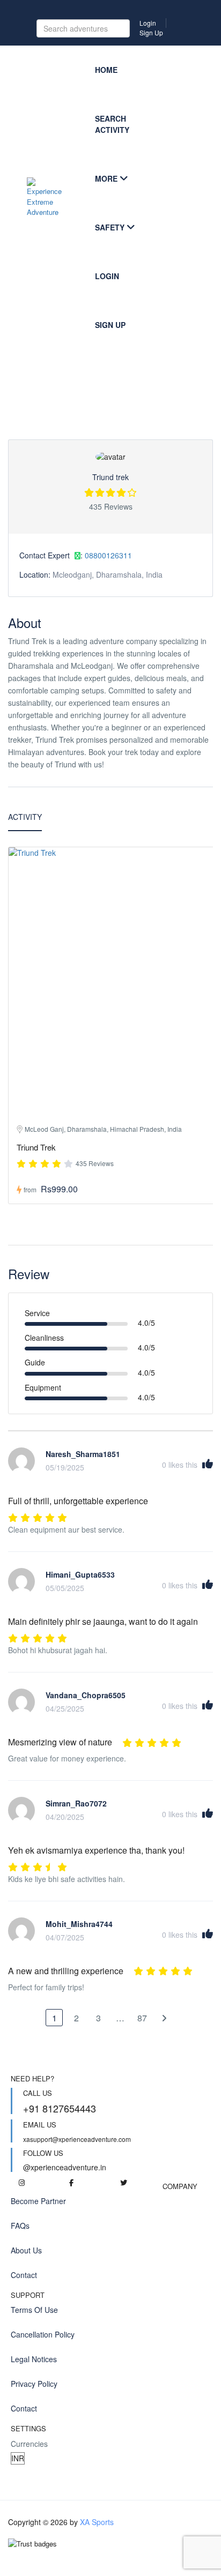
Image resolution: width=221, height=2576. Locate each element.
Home (106, 70)
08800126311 (108, 555)
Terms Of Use (34, 2310)
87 (142, 2018)
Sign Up (151, 32)
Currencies (29, 2444)
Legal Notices (34, 2359)
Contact (24, 2275)
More (106, 178)
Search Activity (112, 124)
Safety (110, 227)
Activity (25, 817)
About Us (26, 2250)
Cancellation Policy (43, 2334)
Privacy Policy (34, 2384)
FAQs (20, 2226)
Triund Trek (36, 1147)
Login (148, 23)
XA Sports (97, 2522)
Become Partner (38, 2201)
